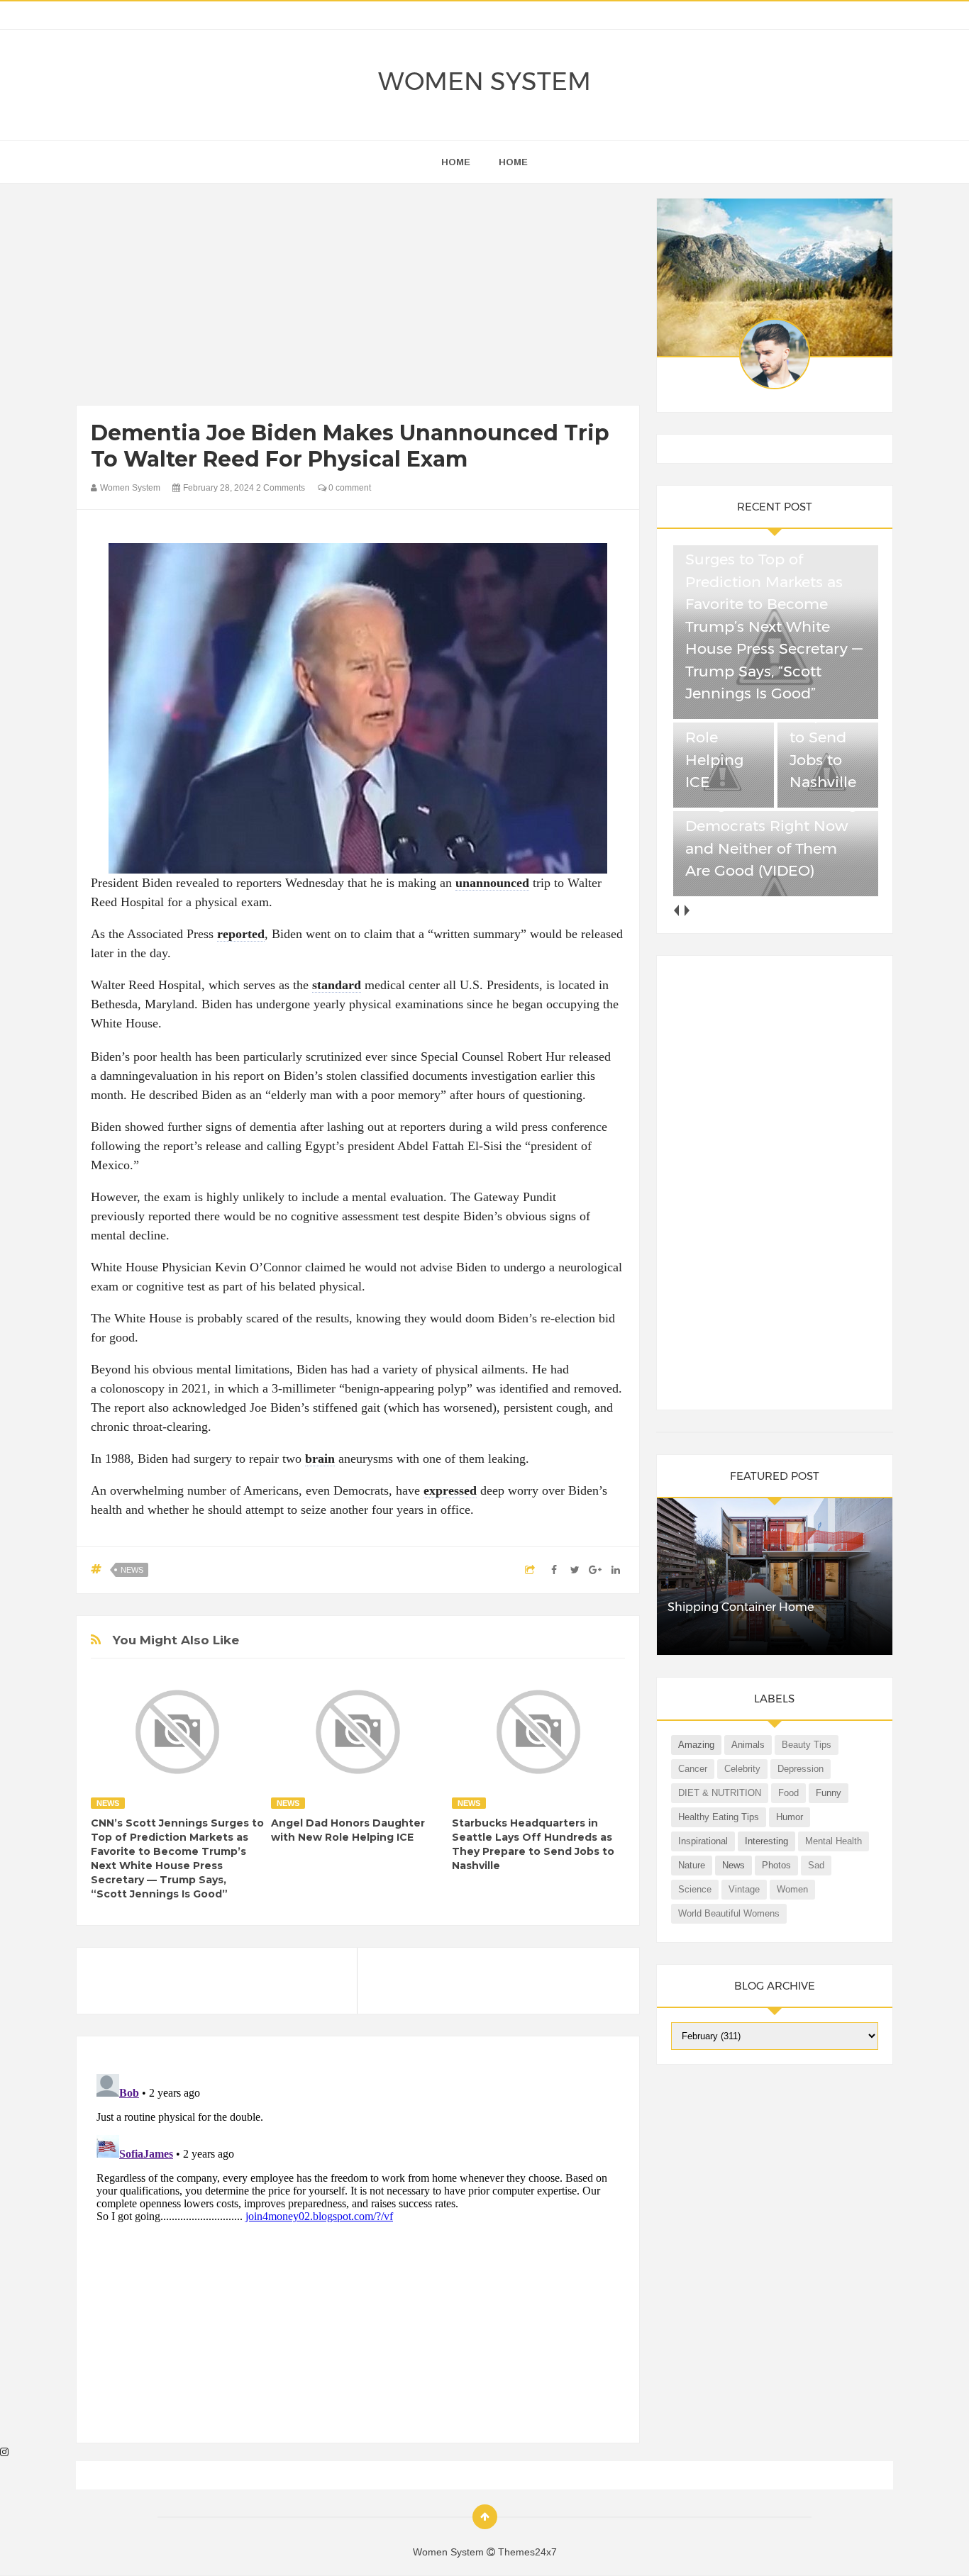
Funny (829, 1793)
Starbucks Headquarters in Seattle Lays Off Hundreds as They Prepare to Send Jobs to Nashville (533, 1844)
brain (320, 1459)
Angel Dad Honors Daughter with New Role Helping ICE (348, 1830)
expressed (450, 1490)
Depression (801, 1769)
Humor (790, 1817)
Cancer (693, 1769)
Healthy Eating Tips (719, 1817)
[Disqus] (358, 2246)
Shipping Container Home (741, 1607)
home (456, 162)
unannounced (492, 883)
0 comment (349, 488)
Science (695, 1889)
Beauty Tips (807, 1745)
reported (241, 934)
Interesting (766, 1841)
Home (513, 162)
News (132, 1570)
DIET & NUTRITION (720, 1793)
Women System (484, 81)
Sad (816, 1865)
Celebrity (742, 1769)
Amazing (696, 1745)
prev (676, 910)
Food (788, 1793)
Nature (692, 1865)
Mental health (834, 1841)
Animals (748, 1745)
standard (337, 985)
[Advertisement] (358, 298)
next (687, 910)
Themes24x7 (527, 2552)
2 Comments (281, 488)
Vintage (744, 1889)
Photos (776, 1865)
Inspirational (703, 1841)
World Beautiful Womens (729, 1913)
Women (792, 1889)
